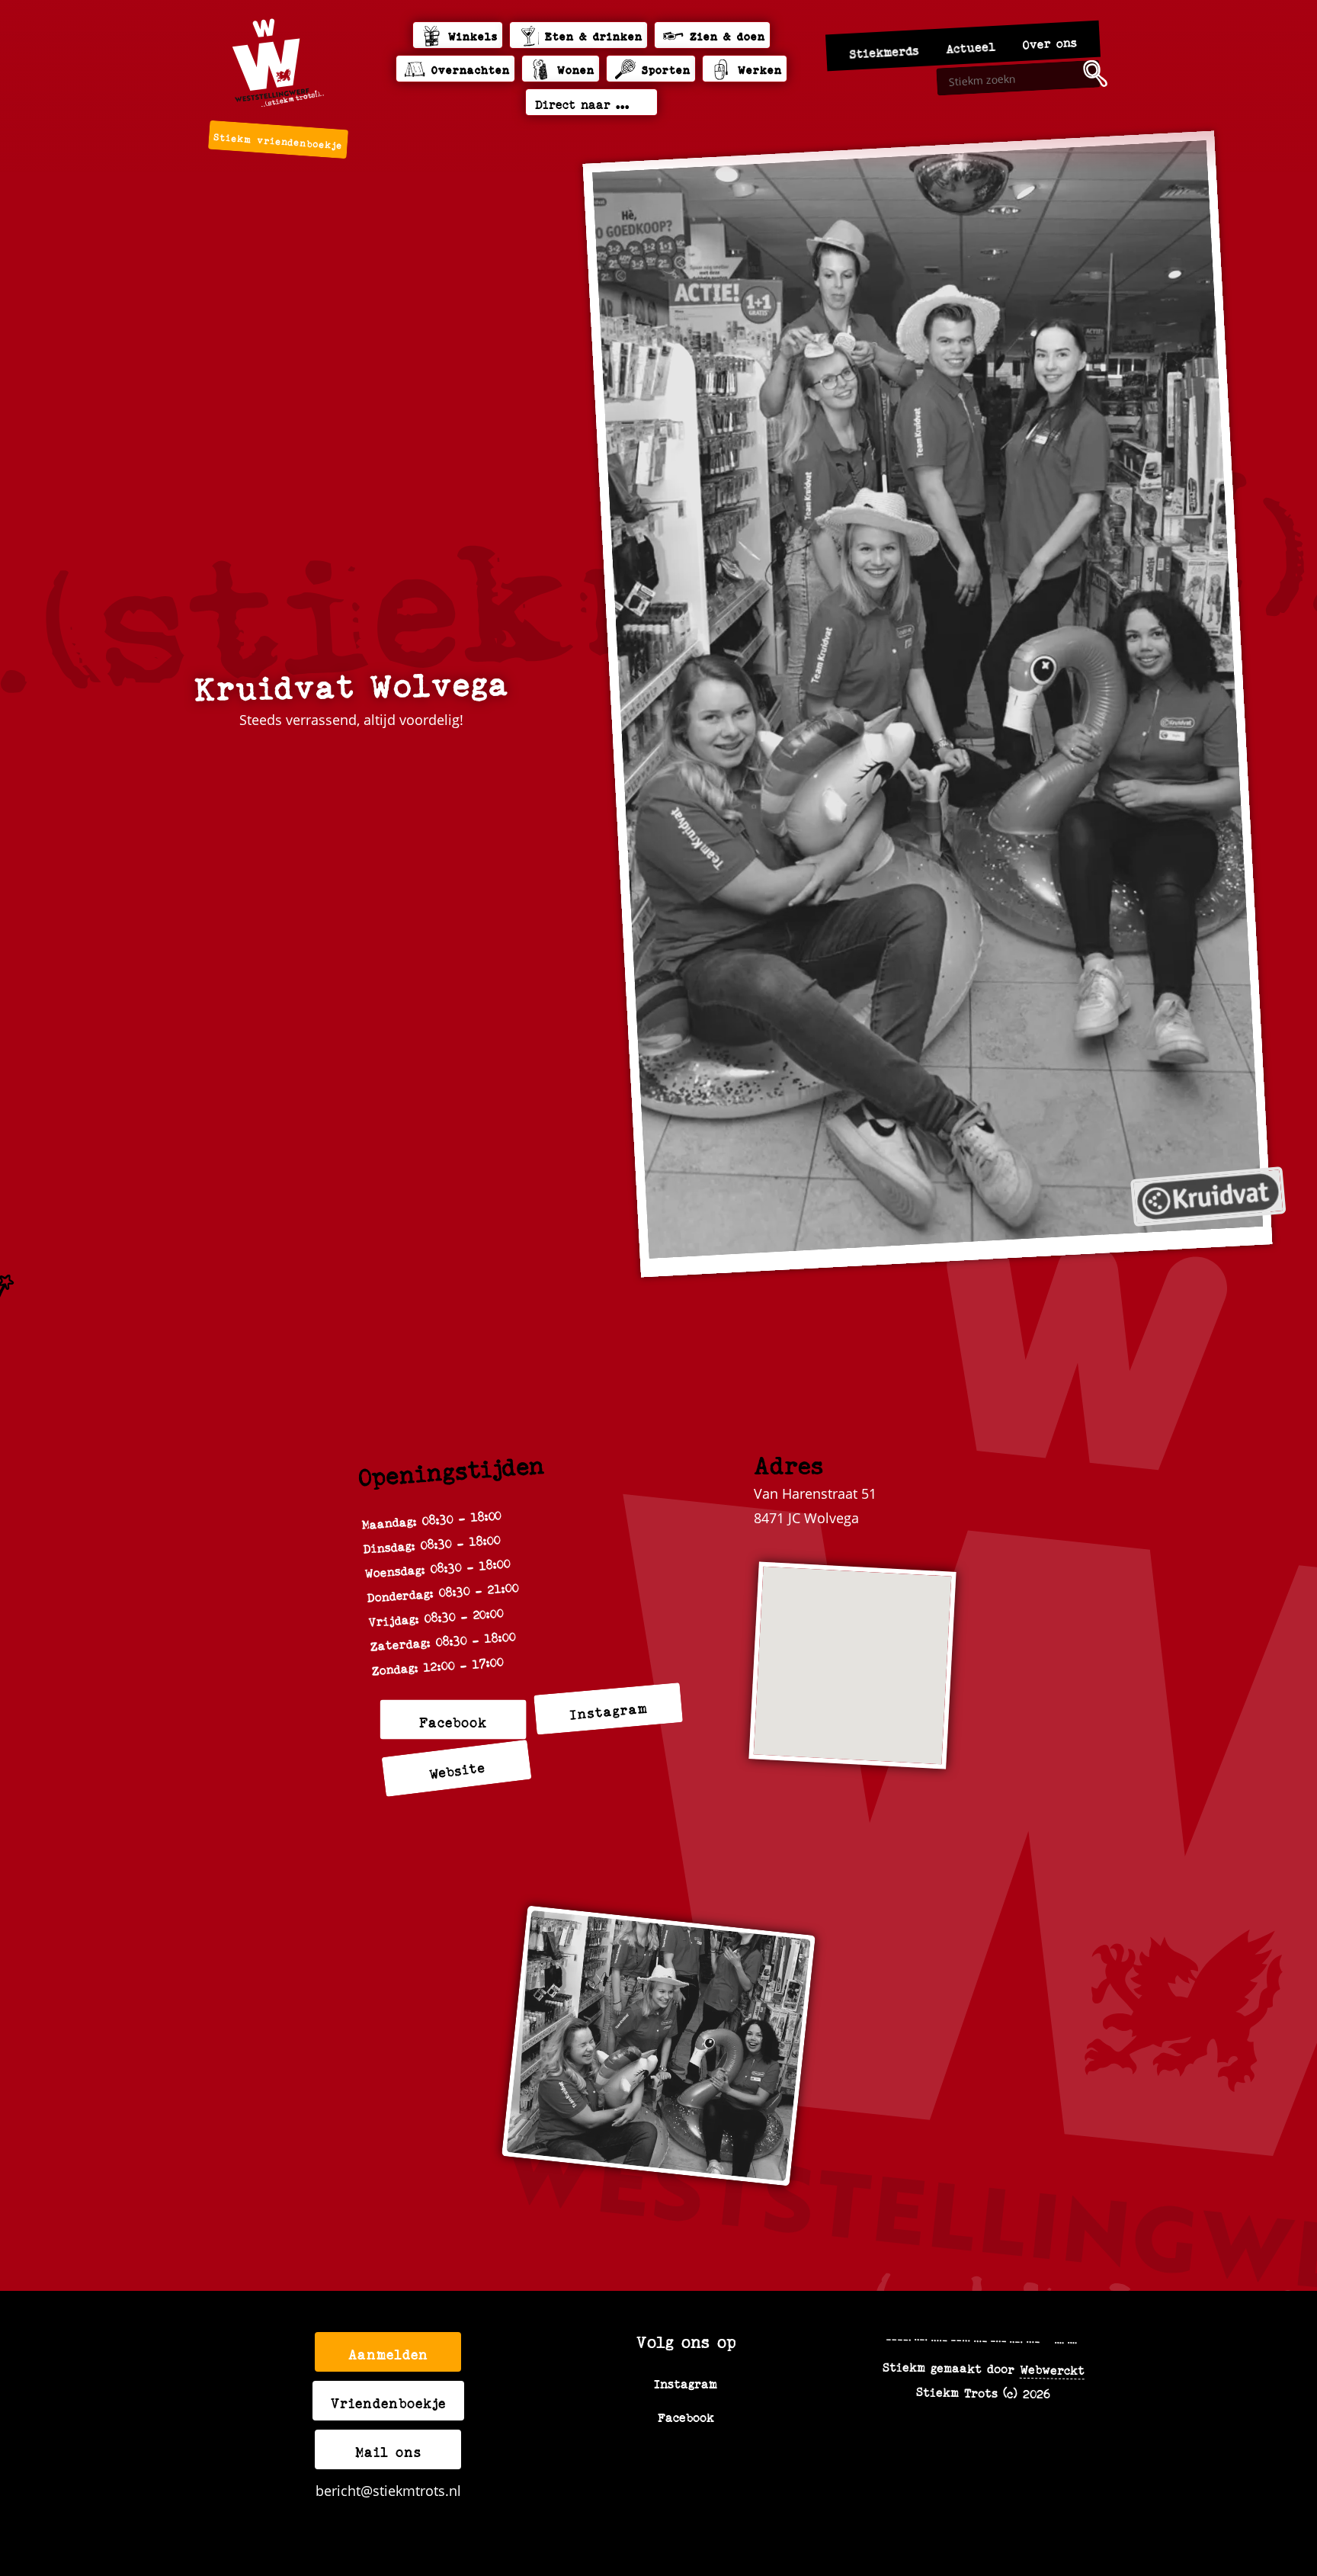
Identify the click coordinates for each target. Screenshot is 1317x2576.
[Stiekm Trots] (278, 63)
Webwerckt (1052, 2369)
